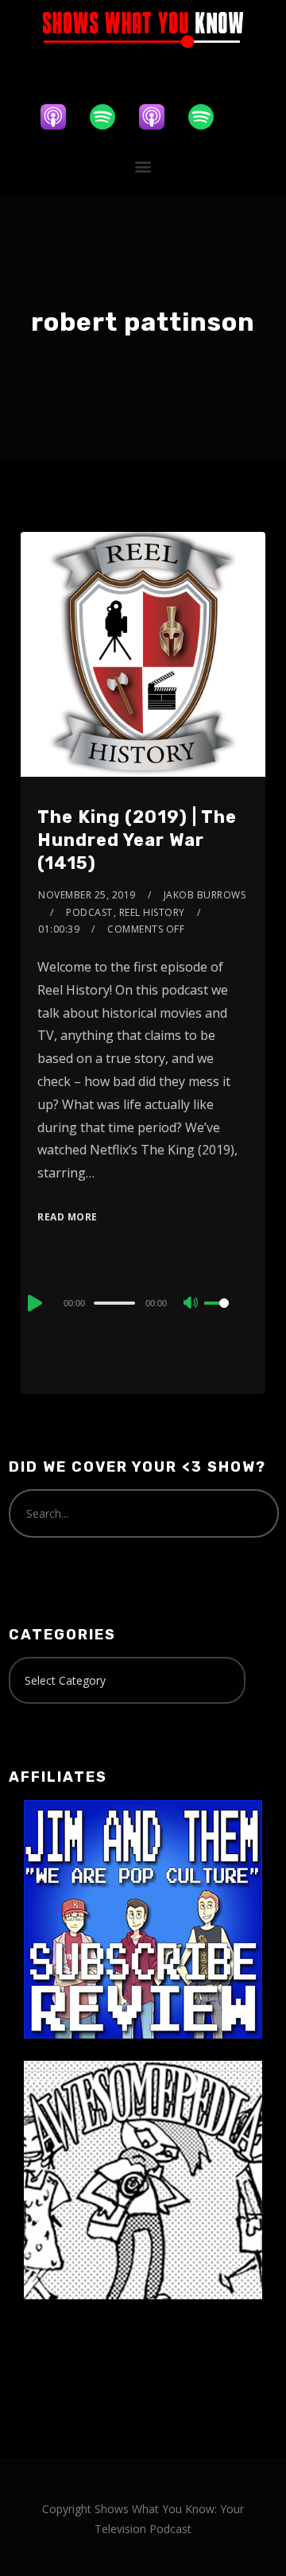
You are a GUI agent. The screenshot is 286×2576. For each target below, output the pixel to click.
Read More (68, 1217)
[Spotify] (110, 117)
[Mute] (191, 1304)
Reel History (152, 912)
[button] (143, 167)
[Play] (33, 1303)
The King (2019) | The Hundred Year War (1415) (137, 840)
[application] (143, 1302)
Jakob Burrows (205, 895)
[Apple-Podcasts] (61, 117)
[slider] (226, 1316)
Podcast (89, 912)
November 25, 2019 (87, 895)
